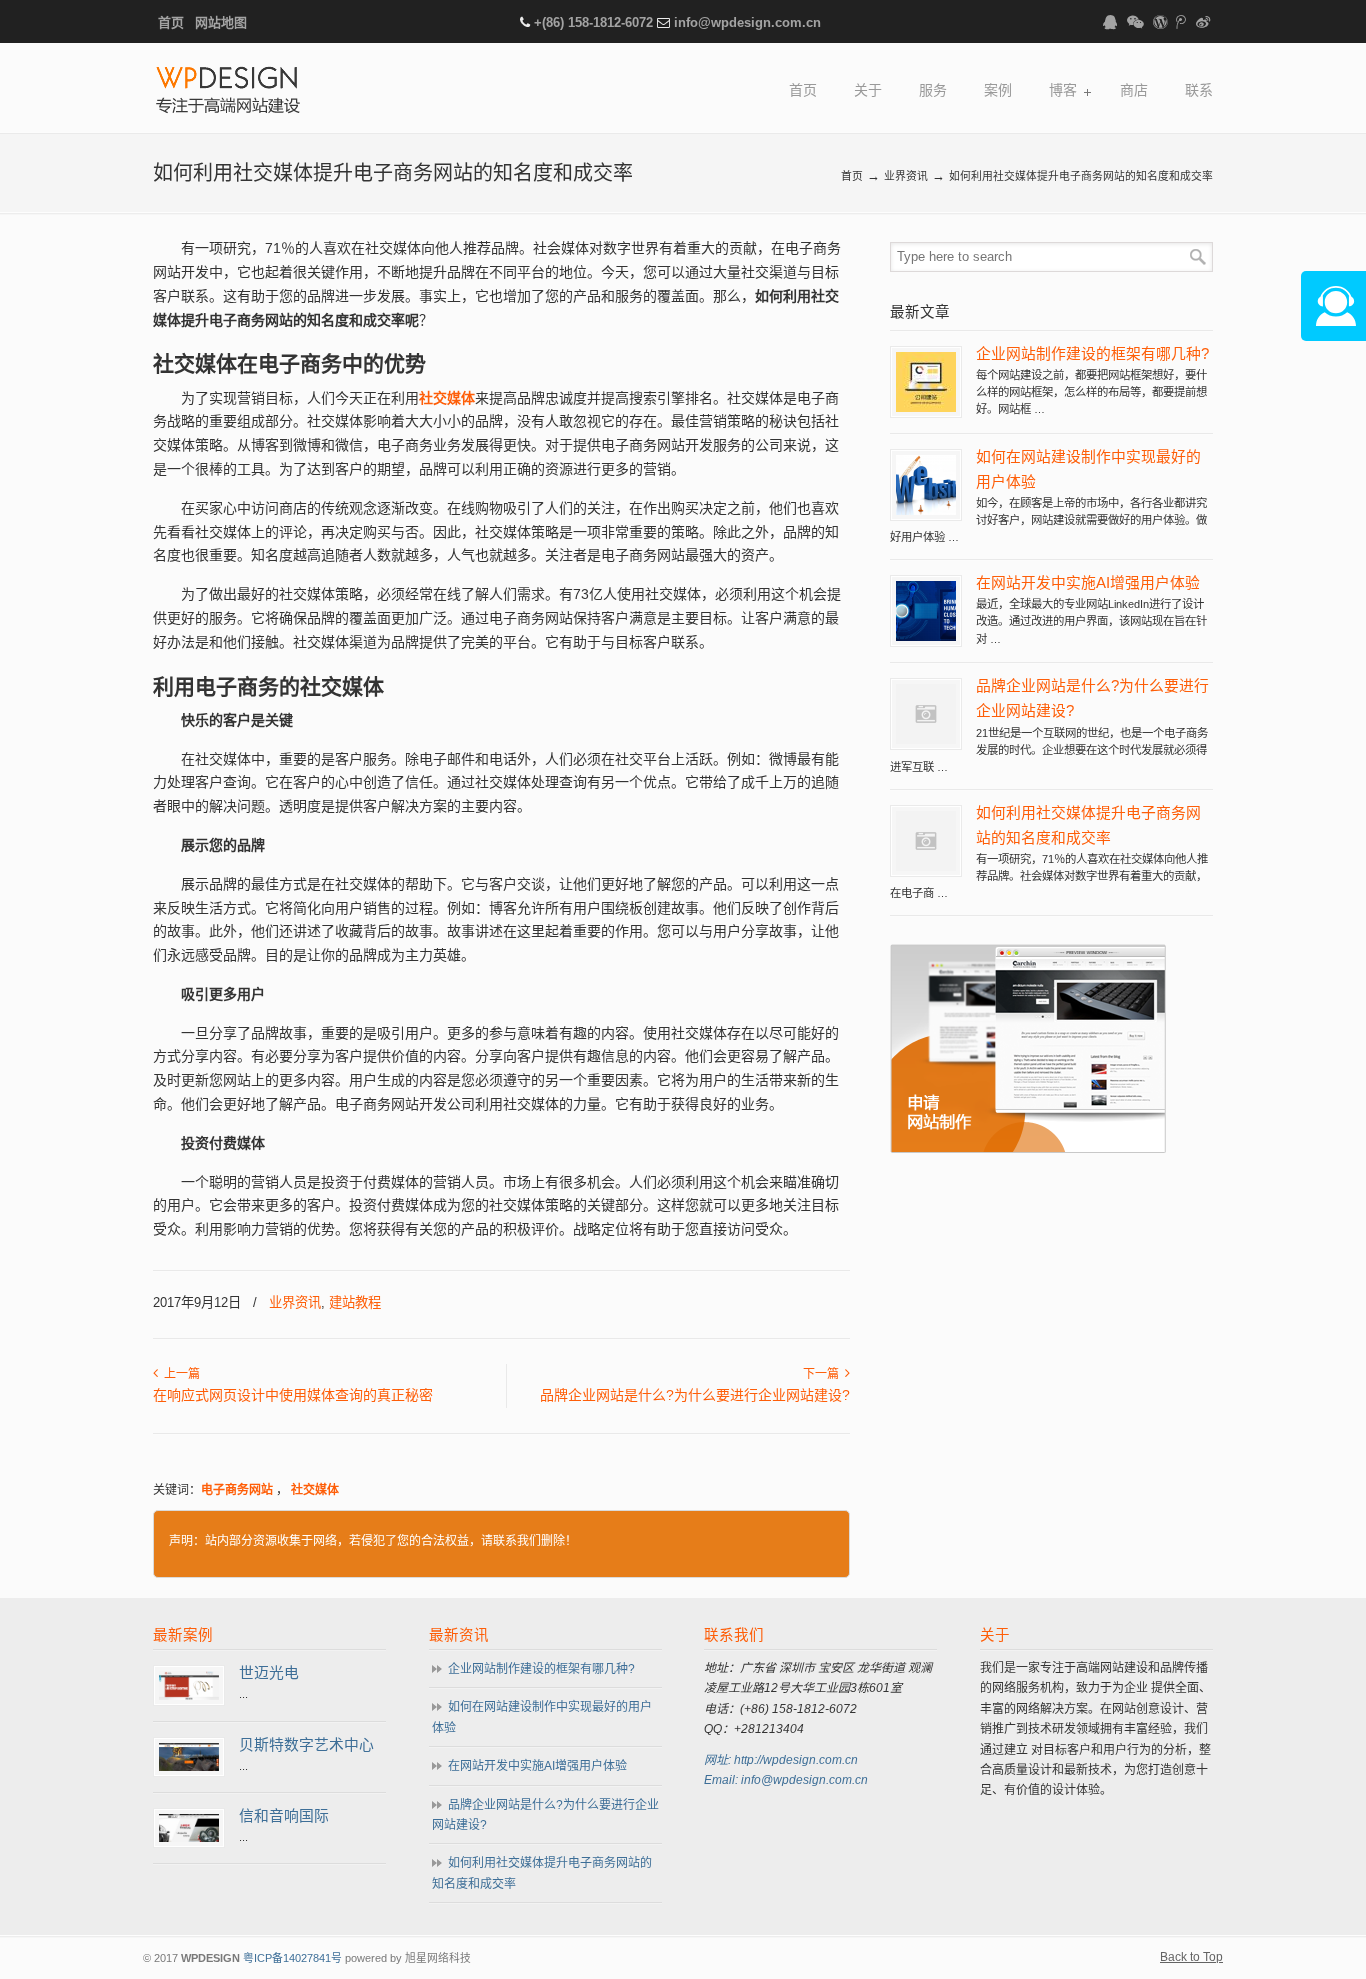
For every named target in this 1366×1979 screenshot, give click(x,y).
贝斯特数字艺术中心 (306, 1745)
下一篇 (824, 1374)
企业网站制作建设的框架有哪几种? (1092, 354)
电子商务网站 (237, 1490)
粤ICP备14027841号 (292, 1958)
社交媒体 (315, 1490)
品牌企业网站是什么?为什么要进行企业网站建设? (695, 1395)
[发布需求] (1028, 1149)
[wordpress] (1160, 22)
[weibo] (1203, 22)
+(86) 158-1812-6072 (593, 22)
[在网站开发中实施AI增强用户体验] (926, 637)
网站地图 (221, 22)
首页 (171, 22)
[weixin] (1135, 22)
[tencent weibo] (1182, 22)
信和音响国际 (284, 1816)
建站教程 (355, 1302)
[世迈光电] (189, 1696)
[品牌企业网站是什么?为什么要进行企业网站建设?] (926, 740)
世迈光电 (269, 1673)
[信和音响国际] (189, 1838)
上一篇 (179, 1374)
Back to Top (1191, 1957)
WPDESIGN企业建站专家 (228, 91)
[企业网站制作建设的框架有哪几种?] (926, 408)
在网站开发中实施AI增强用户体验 (1088, 583)
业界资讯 (906, 176)
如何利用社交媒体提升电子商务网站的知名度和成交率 (542, 1873)
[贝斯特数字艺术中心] (189, 1767)
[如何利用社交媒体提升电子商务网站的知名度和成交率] (926, 867)
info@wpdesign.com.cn (747, 22)
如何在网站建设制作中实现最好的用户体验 (542, 1717)
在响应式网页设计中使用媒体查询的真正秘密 (293, 1395)
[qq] (1110, 22)
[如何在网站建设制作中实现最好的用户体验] (926, 511)
